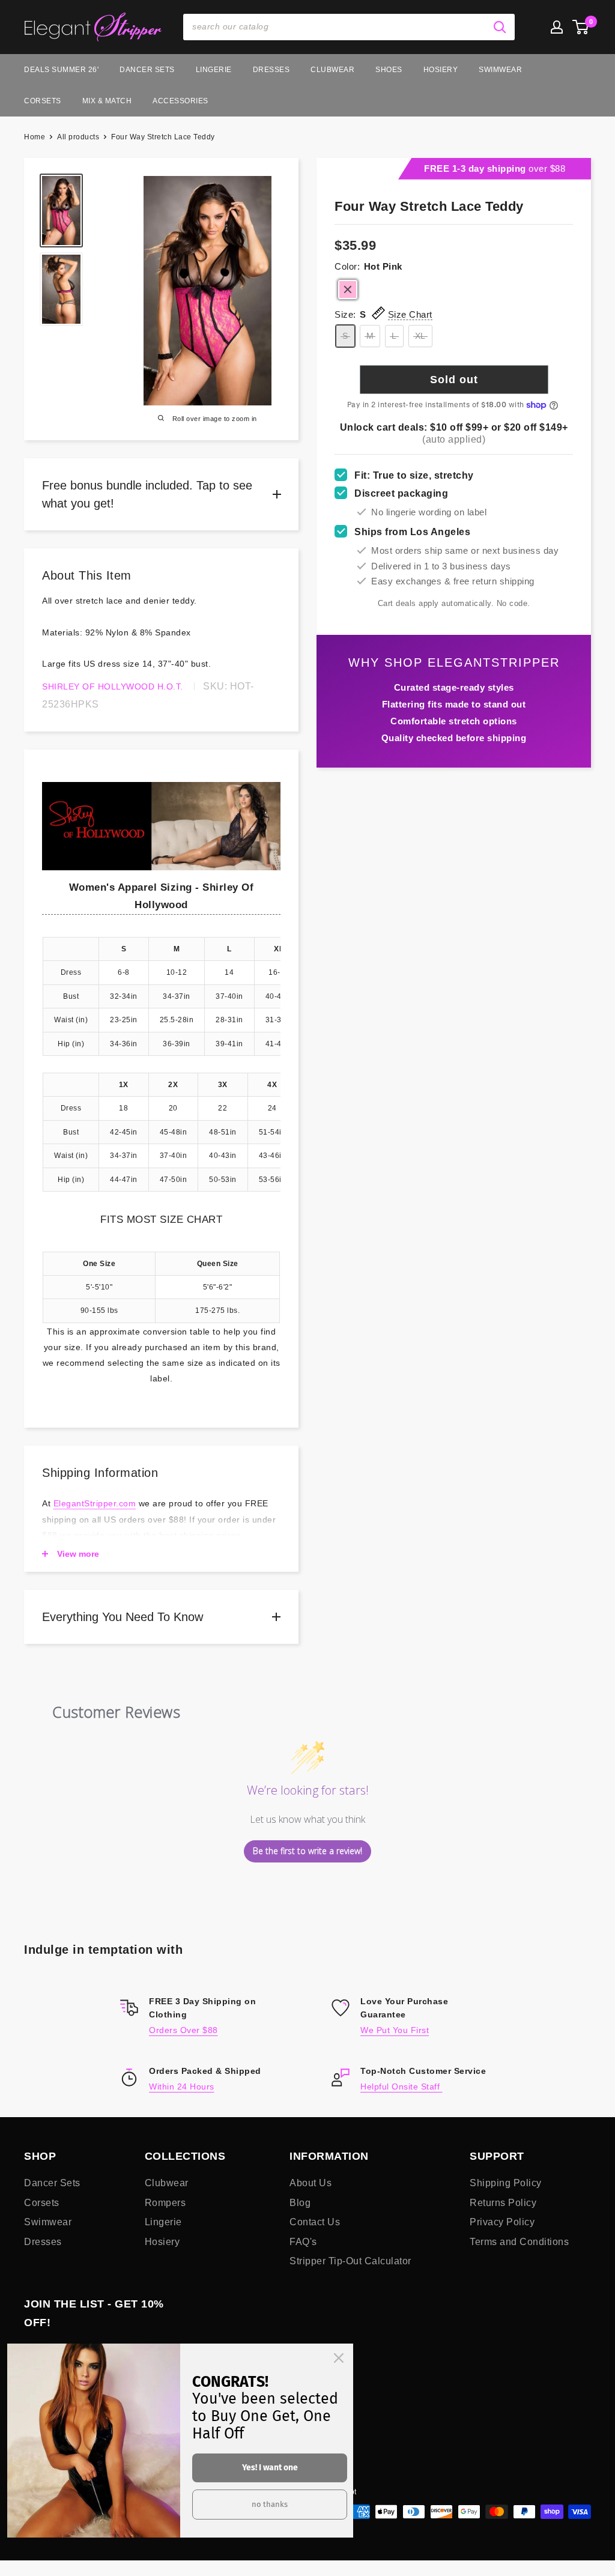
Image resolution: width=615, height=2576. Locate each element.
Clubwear (332, 70)
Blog (300, 2203)
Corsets (43, 101)
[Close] (339, 2358)
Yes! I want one (270, 2468)
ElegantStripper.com (95, 1503)
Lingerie (214, 70)
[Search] (500, 27)
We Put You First (395, 2030)
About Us (311, 2183)
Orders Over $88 (183, 2030)
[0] (581, 27)
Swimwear (500, 70)
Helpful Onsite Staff (401, 2087)
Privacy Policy (502, 2222)
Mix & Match (107, 101)
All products (78, 137)
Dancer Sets (147, 70)
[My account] (557, 27)
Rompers (165, 2203)
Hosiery (441, 70)
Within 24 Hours (182, 2087)
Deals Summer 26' (61, 70)
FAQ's (303, 2242)
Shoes (389, 70)
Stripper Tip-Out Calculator (350, 2261)
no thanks (270, 2504)
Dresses (271, 70)
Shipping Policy (506, 2183)
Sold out (454, 380)
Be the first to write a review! (307, 1851)
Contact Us (315, 2222)
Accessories (180, 101)
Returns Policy (503, 2203)
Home (35, 137)
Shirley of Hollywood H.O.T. (113, 686)
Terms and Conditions (519, 2242)
